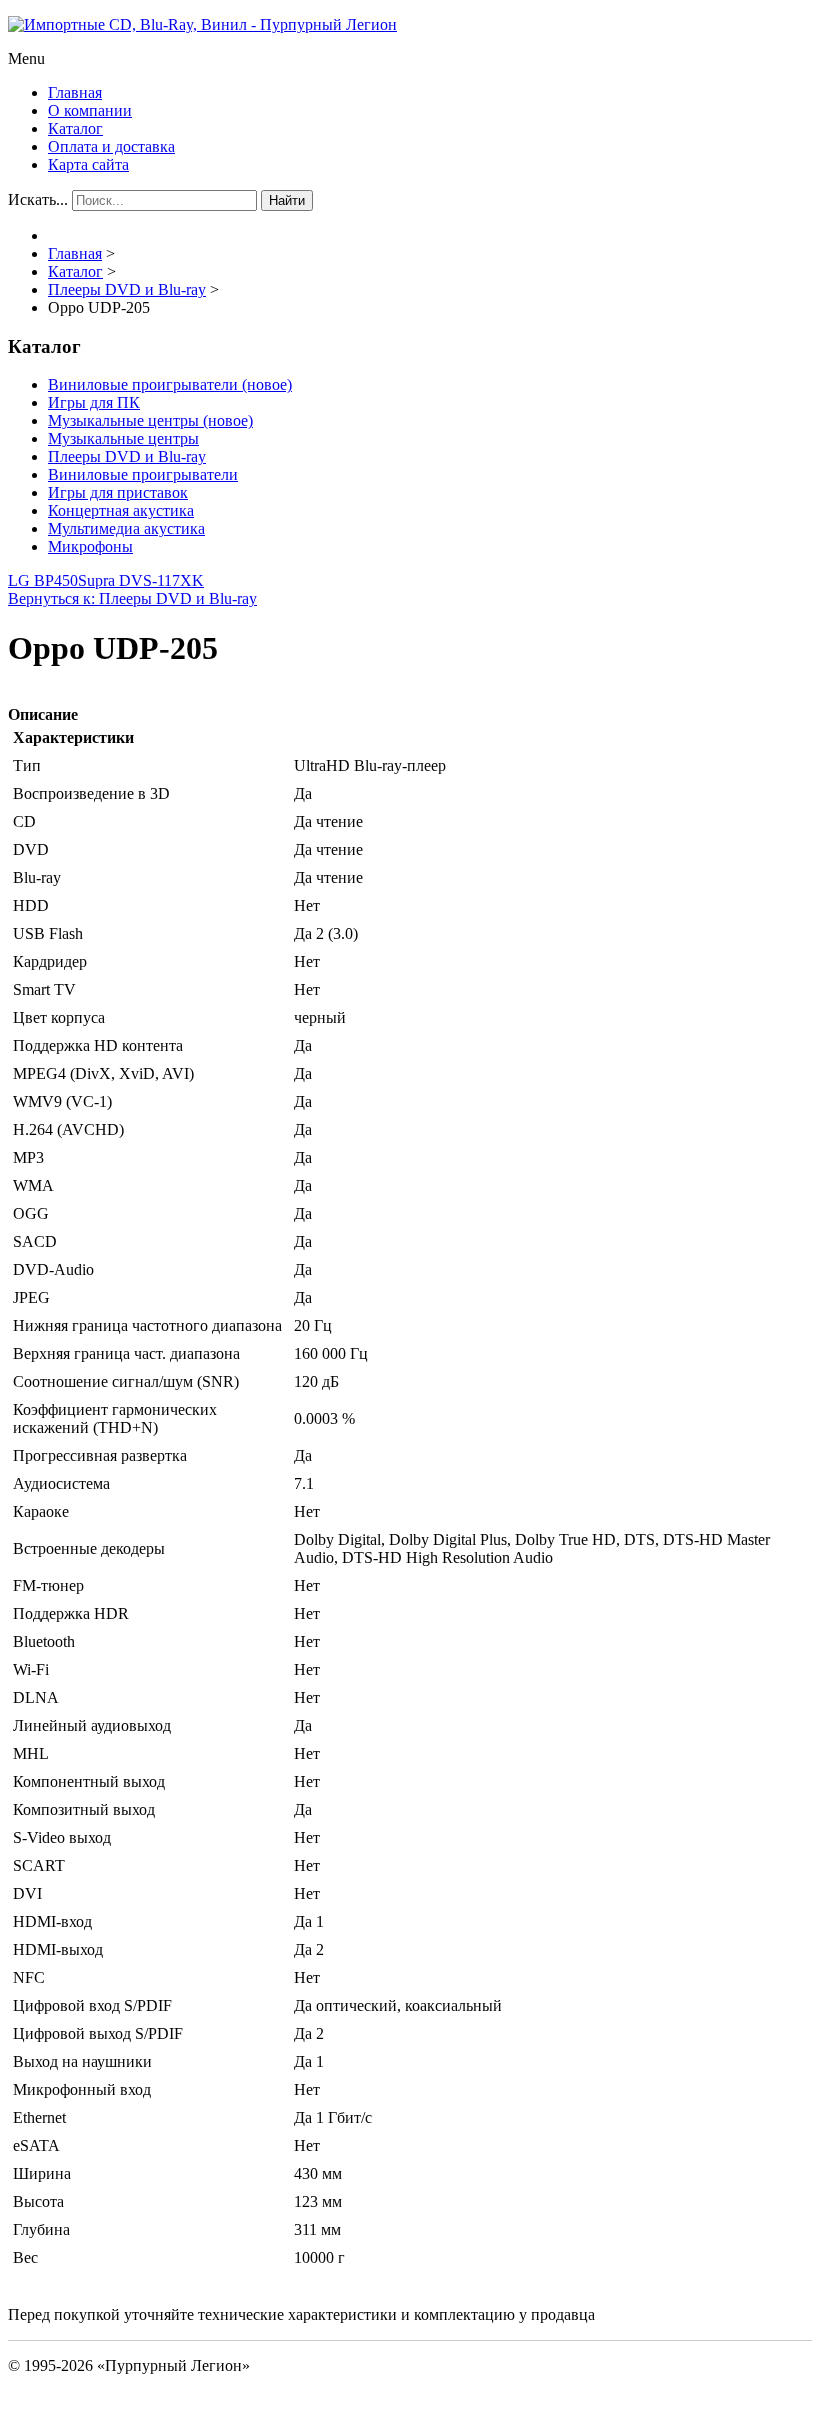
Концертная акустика (121, 510)
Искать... (38, 199)
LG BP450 (43, 580)
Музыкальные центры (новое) (150, 420)
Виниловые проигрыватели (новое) (170, 384)
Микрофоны (90, 546)
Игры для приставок (118, 492)
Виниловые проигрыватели (143, 474)
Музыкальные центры (123, 438)
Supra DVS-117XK (141, 580)
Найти (287, 200)
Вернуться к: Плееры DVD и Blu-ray (132, 598)
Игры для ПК (94, 402)
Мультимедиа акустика (126, 528)
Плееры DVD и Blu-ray (127, 456)
